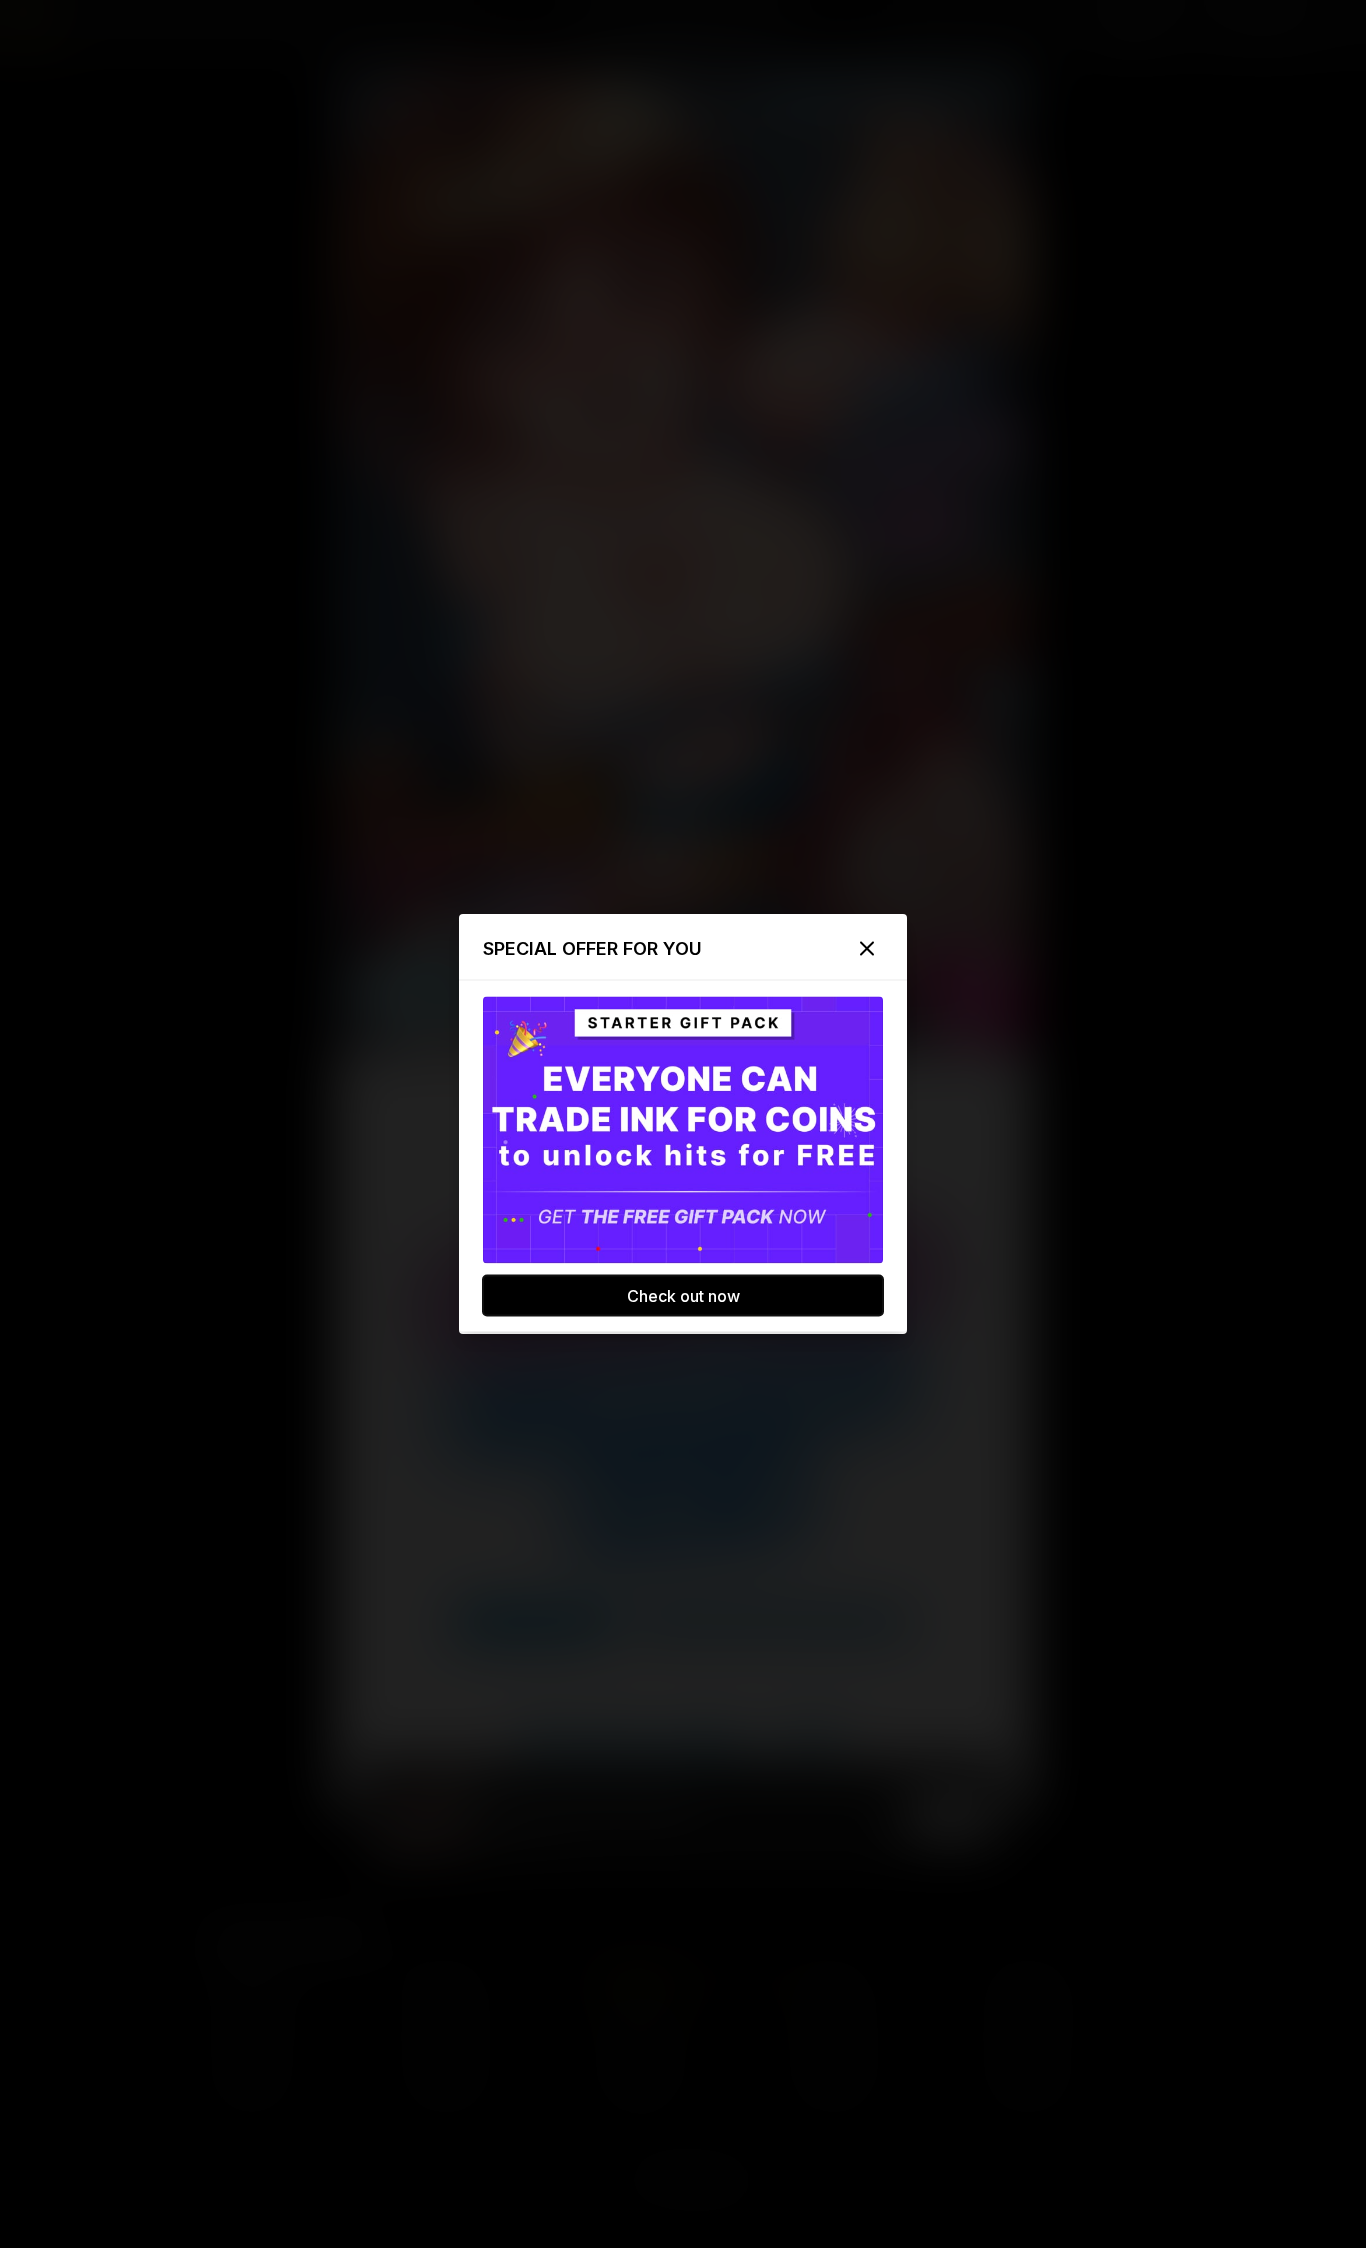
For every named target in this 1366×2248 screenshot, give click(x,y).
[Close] (867, 949)
